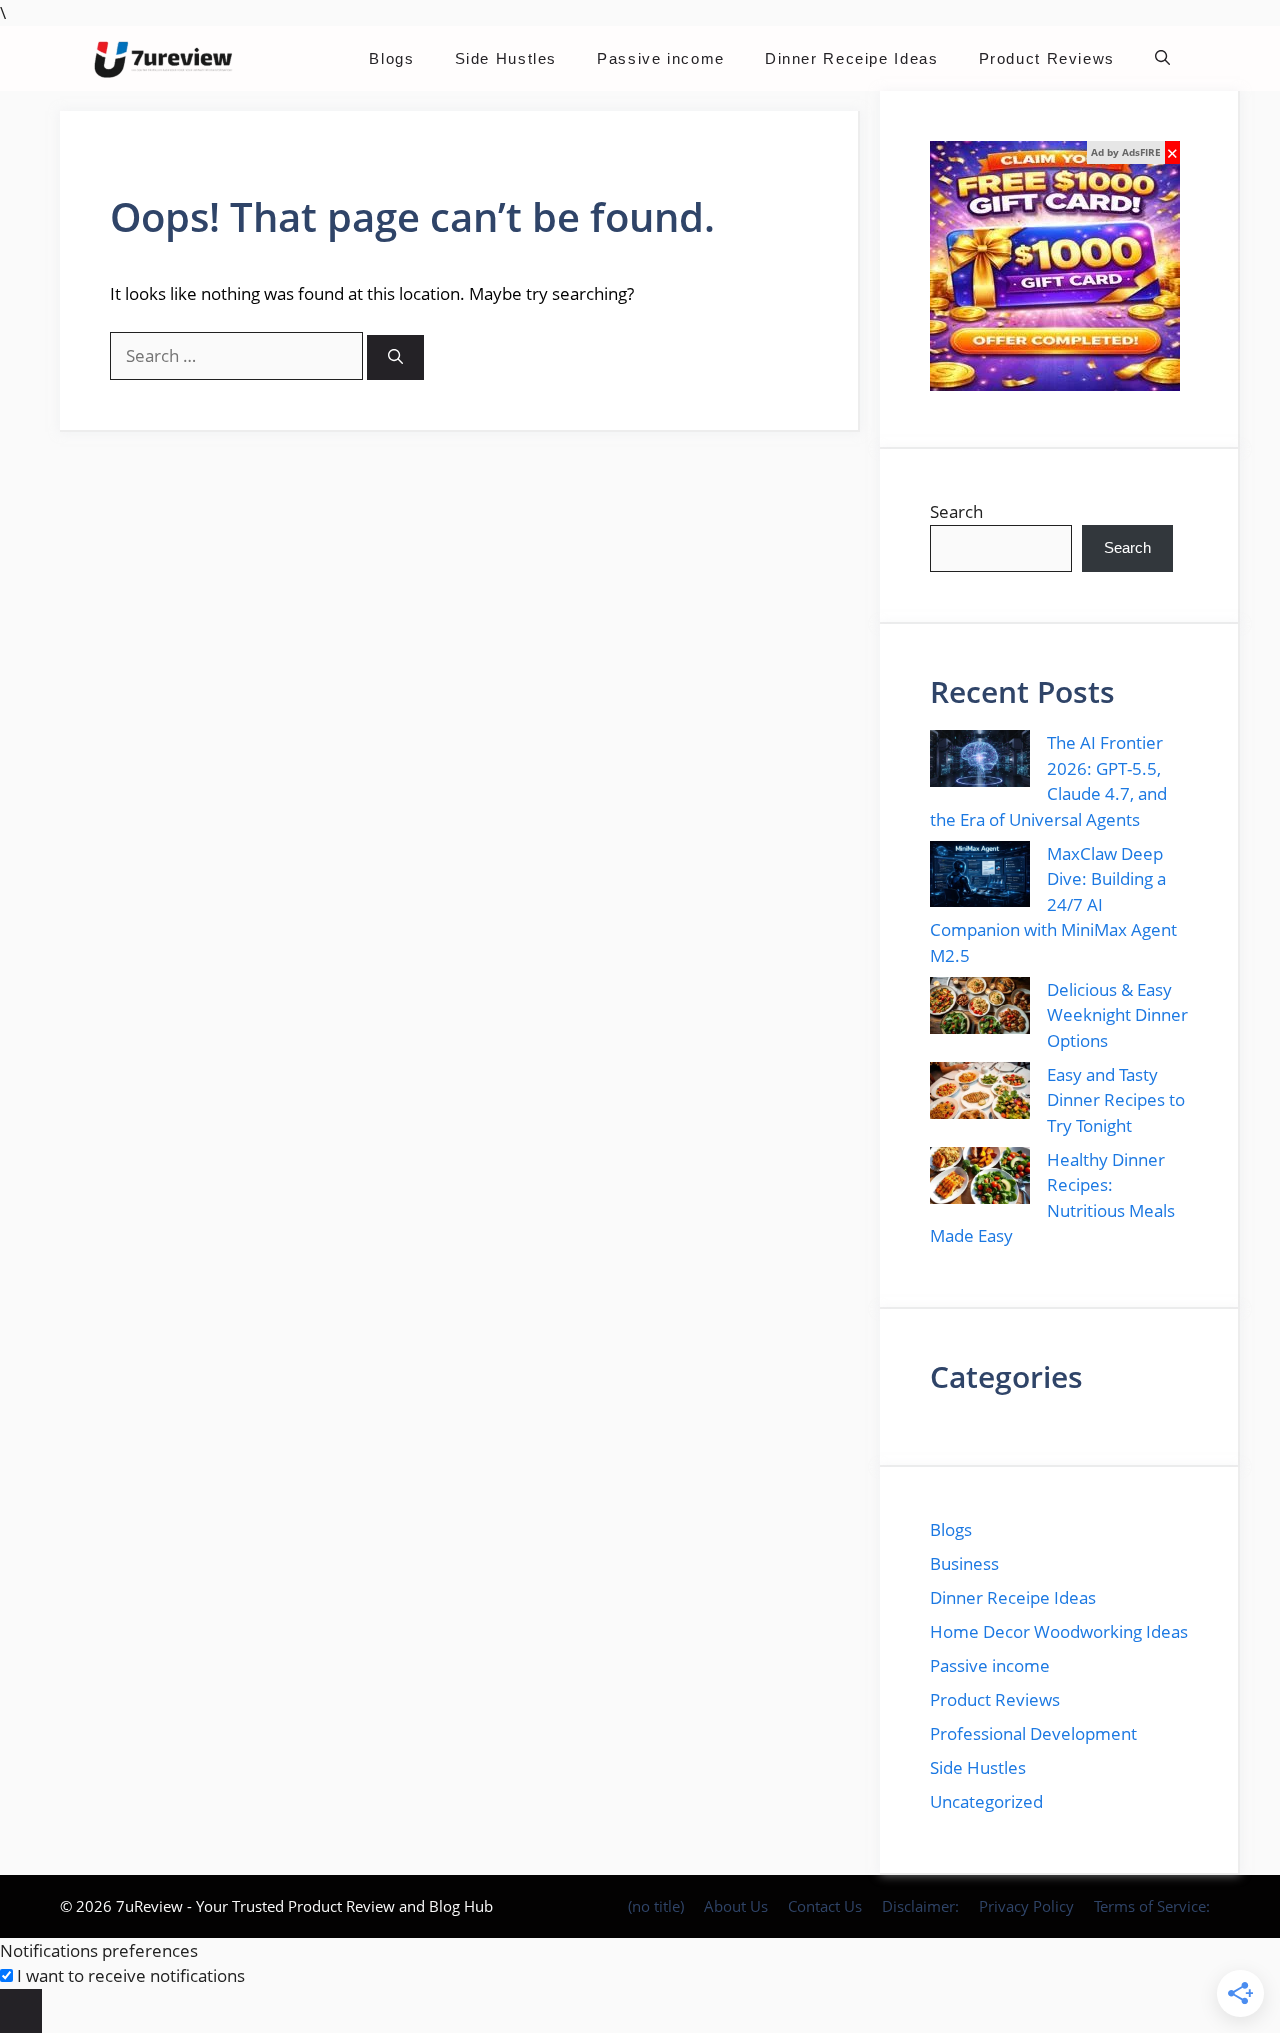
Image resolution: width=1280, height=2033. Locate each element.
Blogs (391, 58)
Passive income (661, 58)
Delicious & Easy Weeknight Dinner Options (1117, 1015)
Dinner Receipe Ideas (852, 58)
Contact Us (825, 1906)
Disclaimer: (920, 1906)
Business (964, 1563)
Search (956, 511)
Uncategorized (986, 1801)
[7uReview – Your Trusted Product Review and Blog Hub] (166, 58)
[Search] (395, 357)
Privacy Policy (1026, 1906)
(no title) (656, 1906)
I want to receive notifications (131, 1975)
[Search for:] (238, 355)
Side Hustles (506, 58)
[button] (1162, 58)
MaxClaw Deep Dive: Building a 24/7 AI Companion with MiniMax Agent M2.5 (1053, 904)
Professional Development (1033, 1733)
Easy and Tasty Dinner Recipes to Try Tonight (1116, 1100)
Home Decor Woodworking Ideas (1059, 1631)
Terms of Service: (1152, 1906)
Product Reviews (1047, 58)
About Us (736, 1906)
